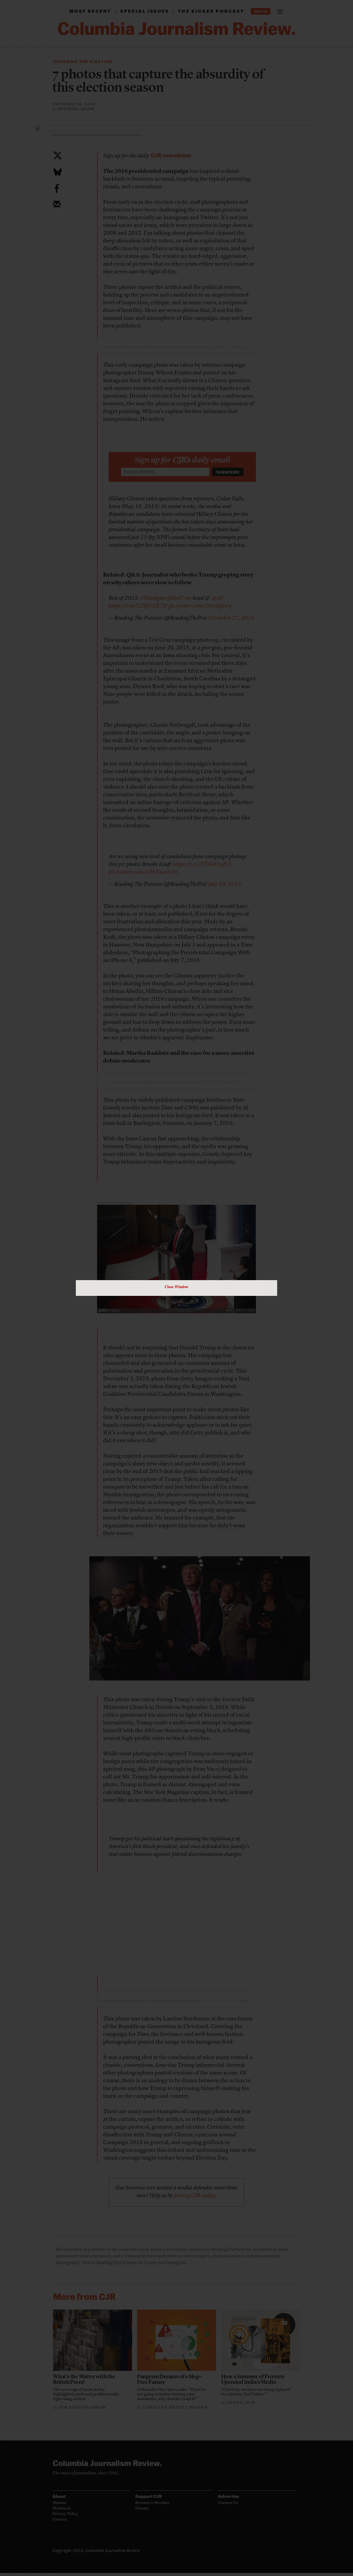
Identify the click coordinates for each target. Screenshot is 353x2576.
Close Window (176, 1287)
